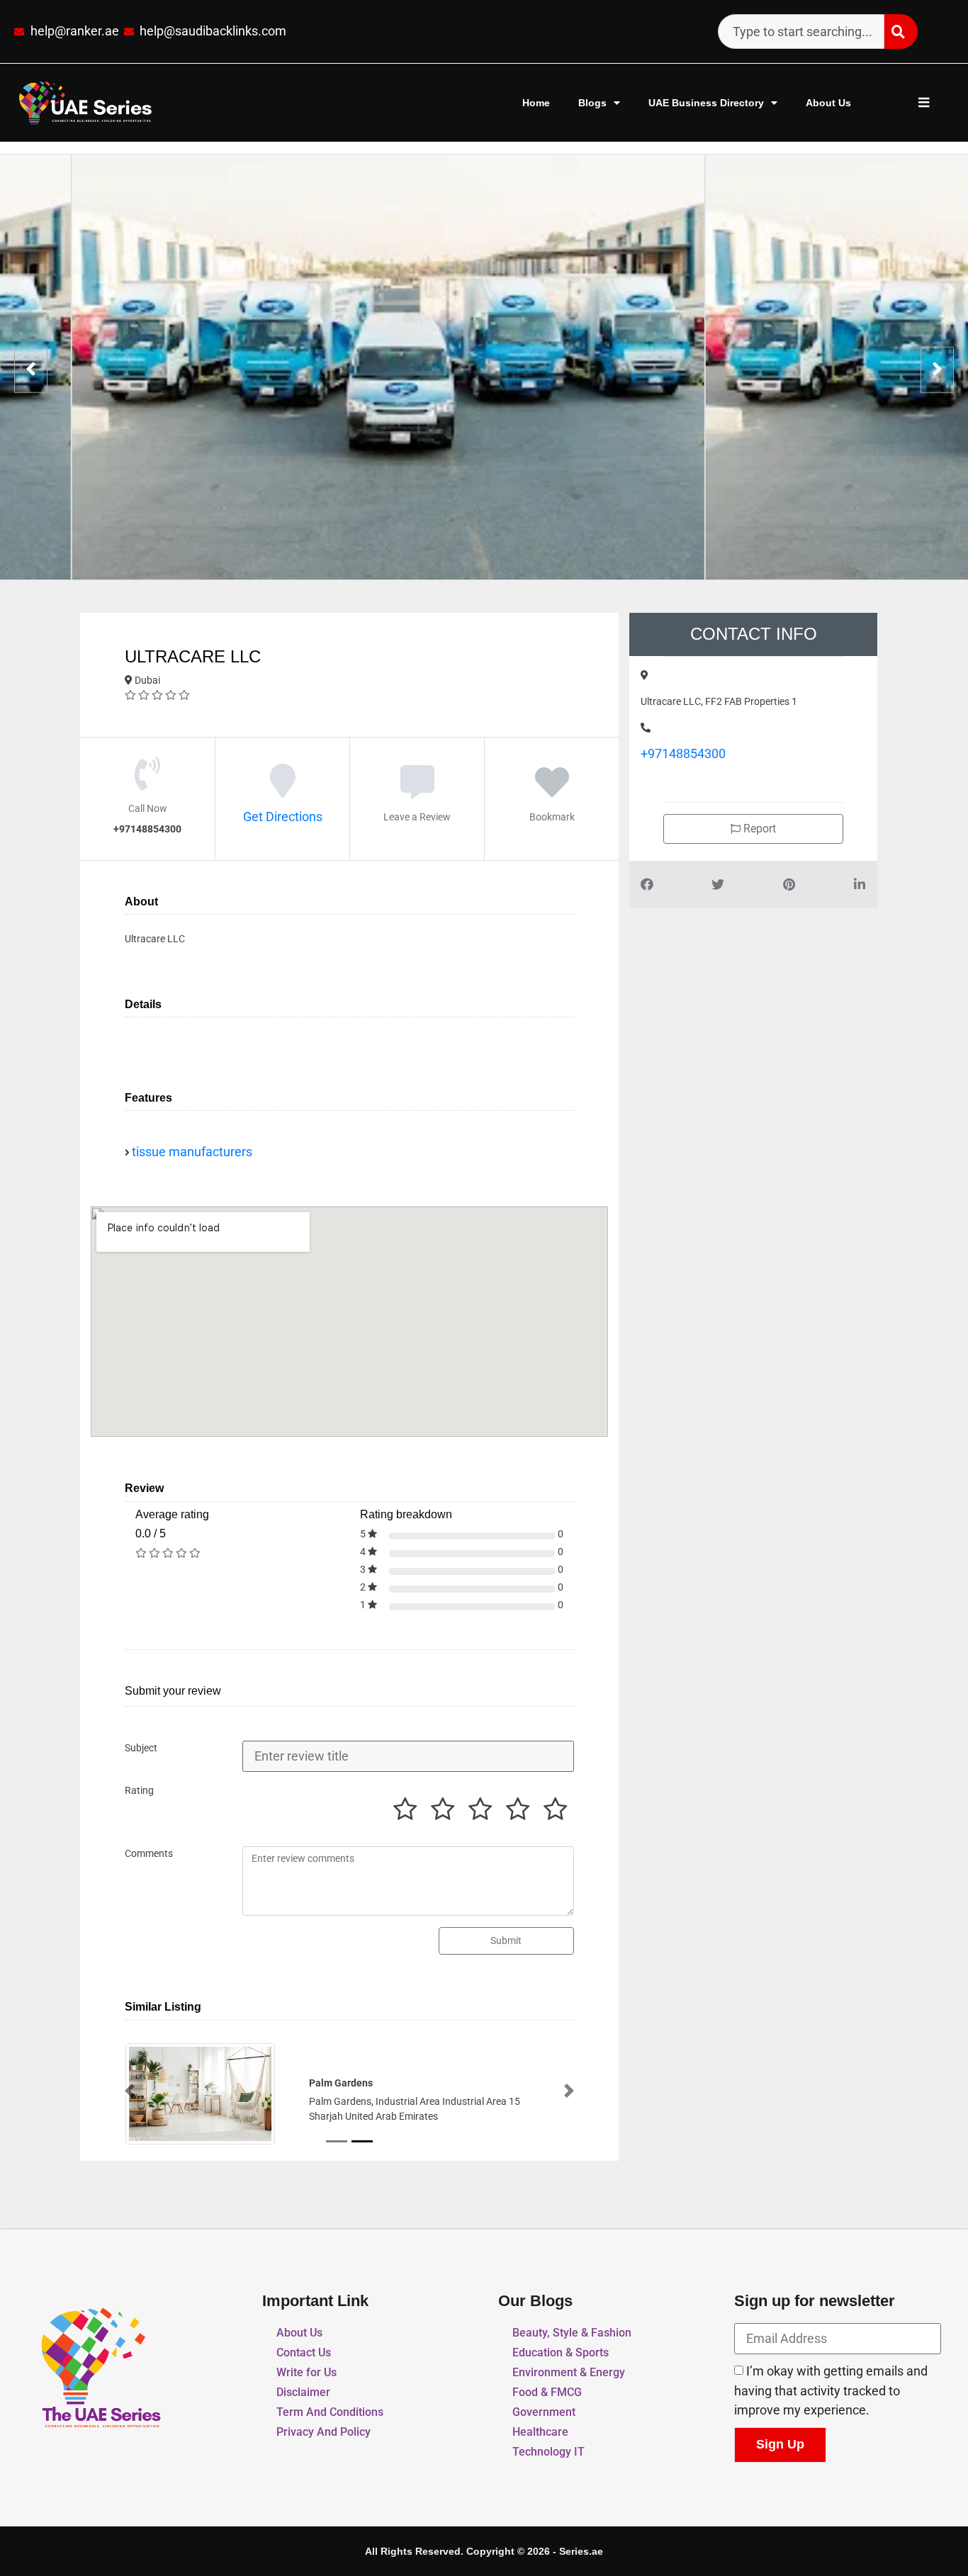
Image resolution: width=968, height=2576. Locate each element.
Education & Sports (561, 2354)
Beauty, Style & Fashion (572, 2334)
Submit (506, 1941)
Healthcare (540, 2433)
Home (536, 103)
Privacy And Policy (323, 2433)
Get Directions (283, 817)
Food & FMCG (547, 2394)
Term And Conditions (330, 2413)
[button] (130, 2091)
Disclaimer (303, 2394)
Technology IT (548, 2453)
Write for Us (306, 2374)
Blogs (592, 103)
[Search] (901, 32)
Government (544, 2413)
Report (758, 829)
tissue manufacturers (192, 1152)
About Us (828, 103)
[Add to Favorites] (552, 791)
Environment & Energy (569, 2374)
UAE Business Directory (706, 103)
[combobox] (801, 32)
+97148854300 (683, 754)
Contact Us (304, 2354)
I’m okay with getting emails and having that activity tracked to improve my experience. (831, 2392)
